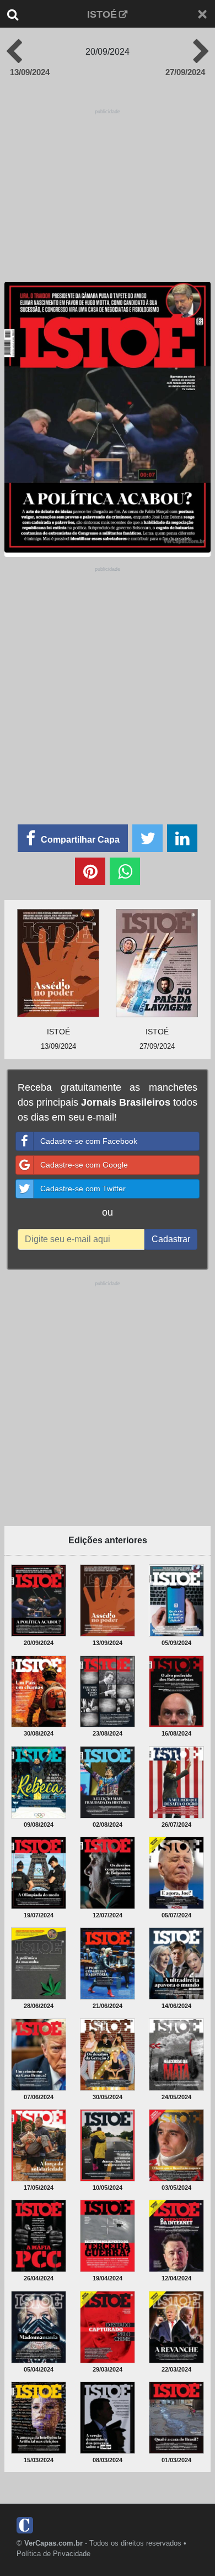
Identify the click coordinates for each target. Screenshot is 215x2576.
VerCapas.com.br (53, 2543)
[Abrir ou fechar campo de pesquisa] (21, 14)
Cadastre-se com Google (84, 1165)
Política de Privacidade (53, 2554)
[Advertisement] (108, 682)
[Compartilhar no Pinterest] (90, 871)
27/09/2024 (185, 72)
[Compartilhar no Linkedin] (182, 838)
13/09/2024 (30, 72)
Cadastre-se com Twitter (83, 1189)
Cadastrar (171, 1239)
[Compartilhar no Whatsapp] (125, 871)
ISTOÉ (102, 14)
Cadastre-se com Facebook (89, 1141)
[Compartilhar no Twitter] (147, 838)
